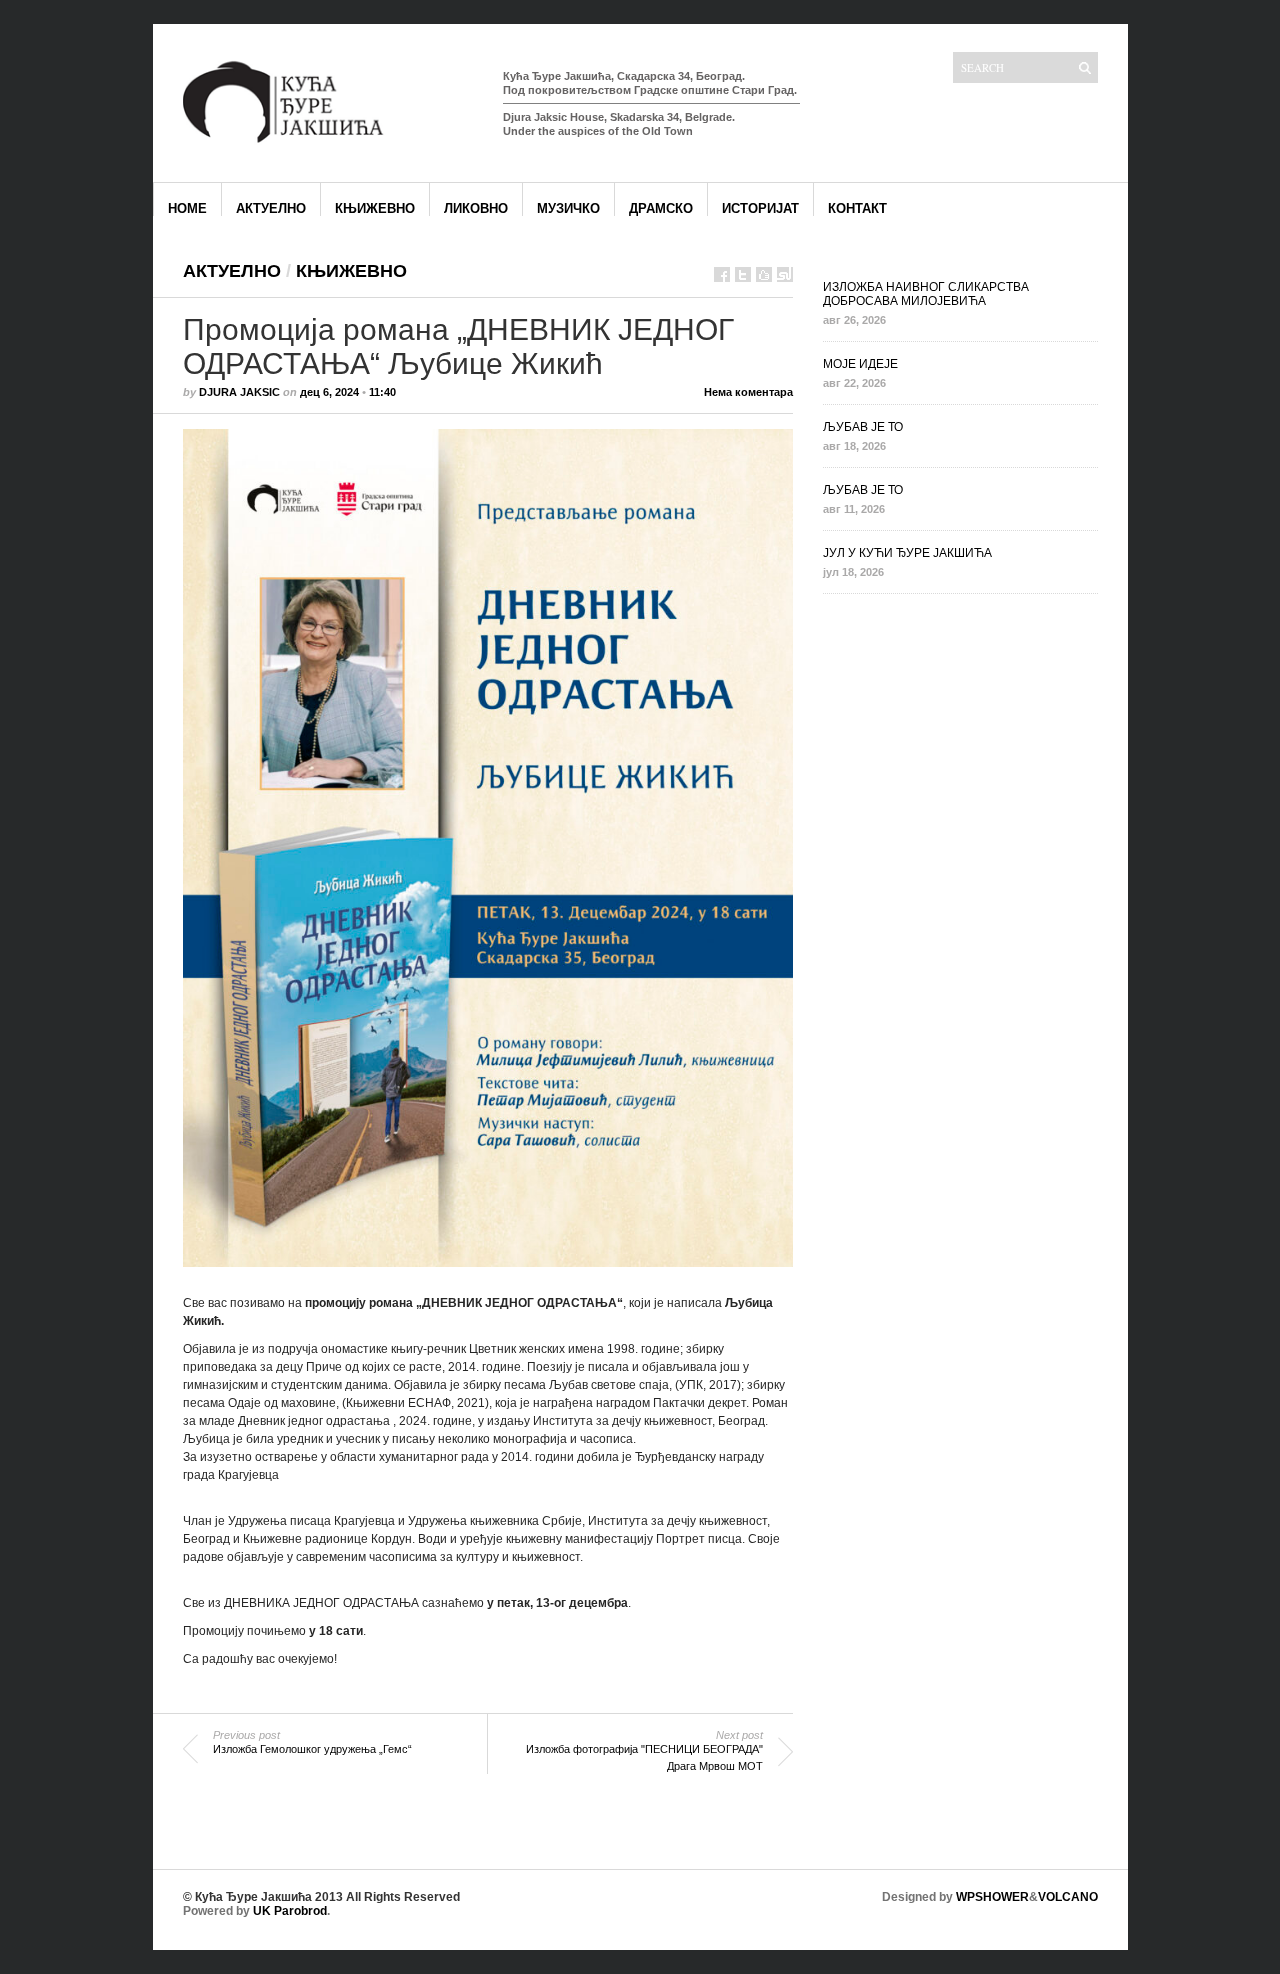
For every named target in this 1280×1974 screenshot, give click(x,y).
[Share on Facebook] (722, 274)
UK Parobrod (290, 1911)
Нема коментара (748, 392)
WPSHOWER (992, 1897)
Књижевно (375, 208)
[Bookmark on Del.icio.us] (764, 274)
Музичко (568, 208)
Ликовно (476, 208)
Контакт (857, 208)
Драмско (661, 208)
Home (187, 208)
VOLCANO (1068, 1897)
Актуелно (271, 208)
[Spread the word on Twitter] (743, 274)
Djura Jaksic (239, 392)
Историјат (760, 208)
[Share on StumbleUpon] (785, 274)
